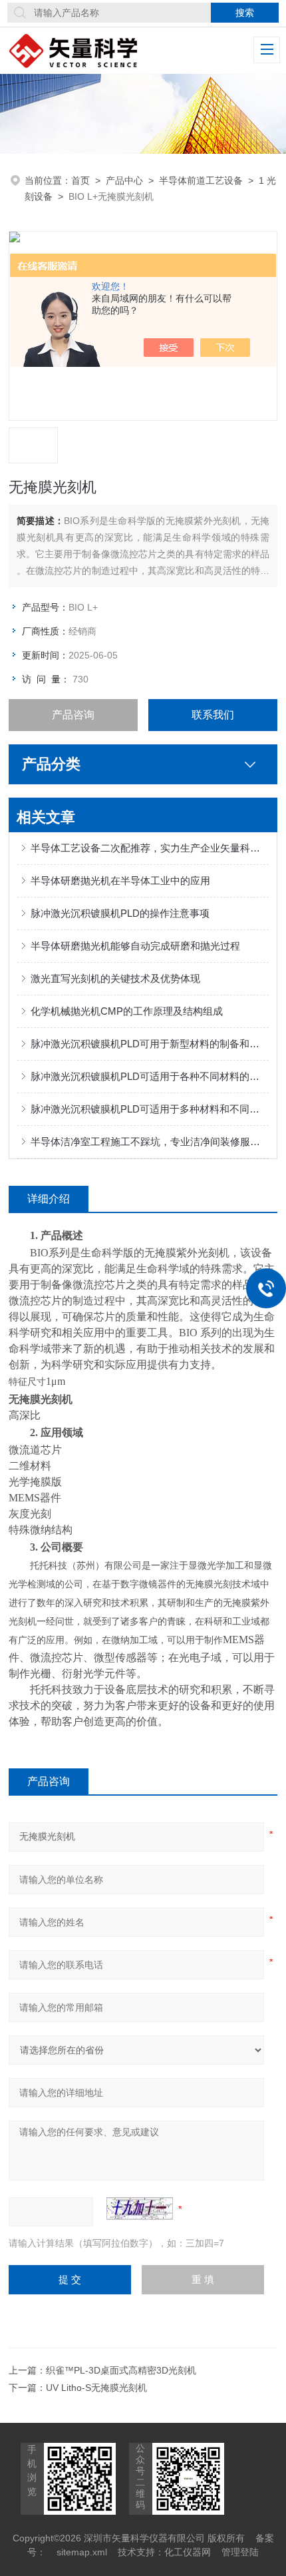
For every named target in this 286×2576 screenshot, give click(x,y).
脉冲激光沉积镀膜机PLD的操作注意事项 (120, 913)
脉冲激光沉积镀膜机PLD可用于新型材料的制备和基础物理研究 (150, 1044)
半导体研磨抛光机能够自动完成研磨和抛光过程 (135, 946)
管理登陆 (240, 2552)
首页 (80, 180)
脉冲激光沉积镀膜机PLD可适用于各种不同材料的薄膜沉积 (150, 1076)
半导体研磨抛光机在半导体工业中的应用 (120, 881)
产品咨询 (73, 715)
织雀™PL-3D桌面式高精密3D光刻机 (121, 2370)
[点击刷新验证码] (140, 2208)
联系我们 (213, 715)
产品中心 (124, 180)
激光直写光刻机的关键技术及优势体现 (115, 978)
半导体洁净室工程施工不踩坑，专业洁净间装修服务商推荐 (150, 1142)
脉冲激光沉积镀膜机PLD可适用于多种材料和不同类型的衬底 (150, 1109)
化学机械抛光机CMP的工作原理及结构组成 (127, 1011)
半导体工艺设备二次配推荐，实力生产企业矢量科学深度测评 (150, 848)
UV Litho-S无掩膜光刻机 (96, 2388)
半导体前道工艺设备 (201, 180)
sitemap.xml (82, 2552)
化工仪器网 (188, 2552)
